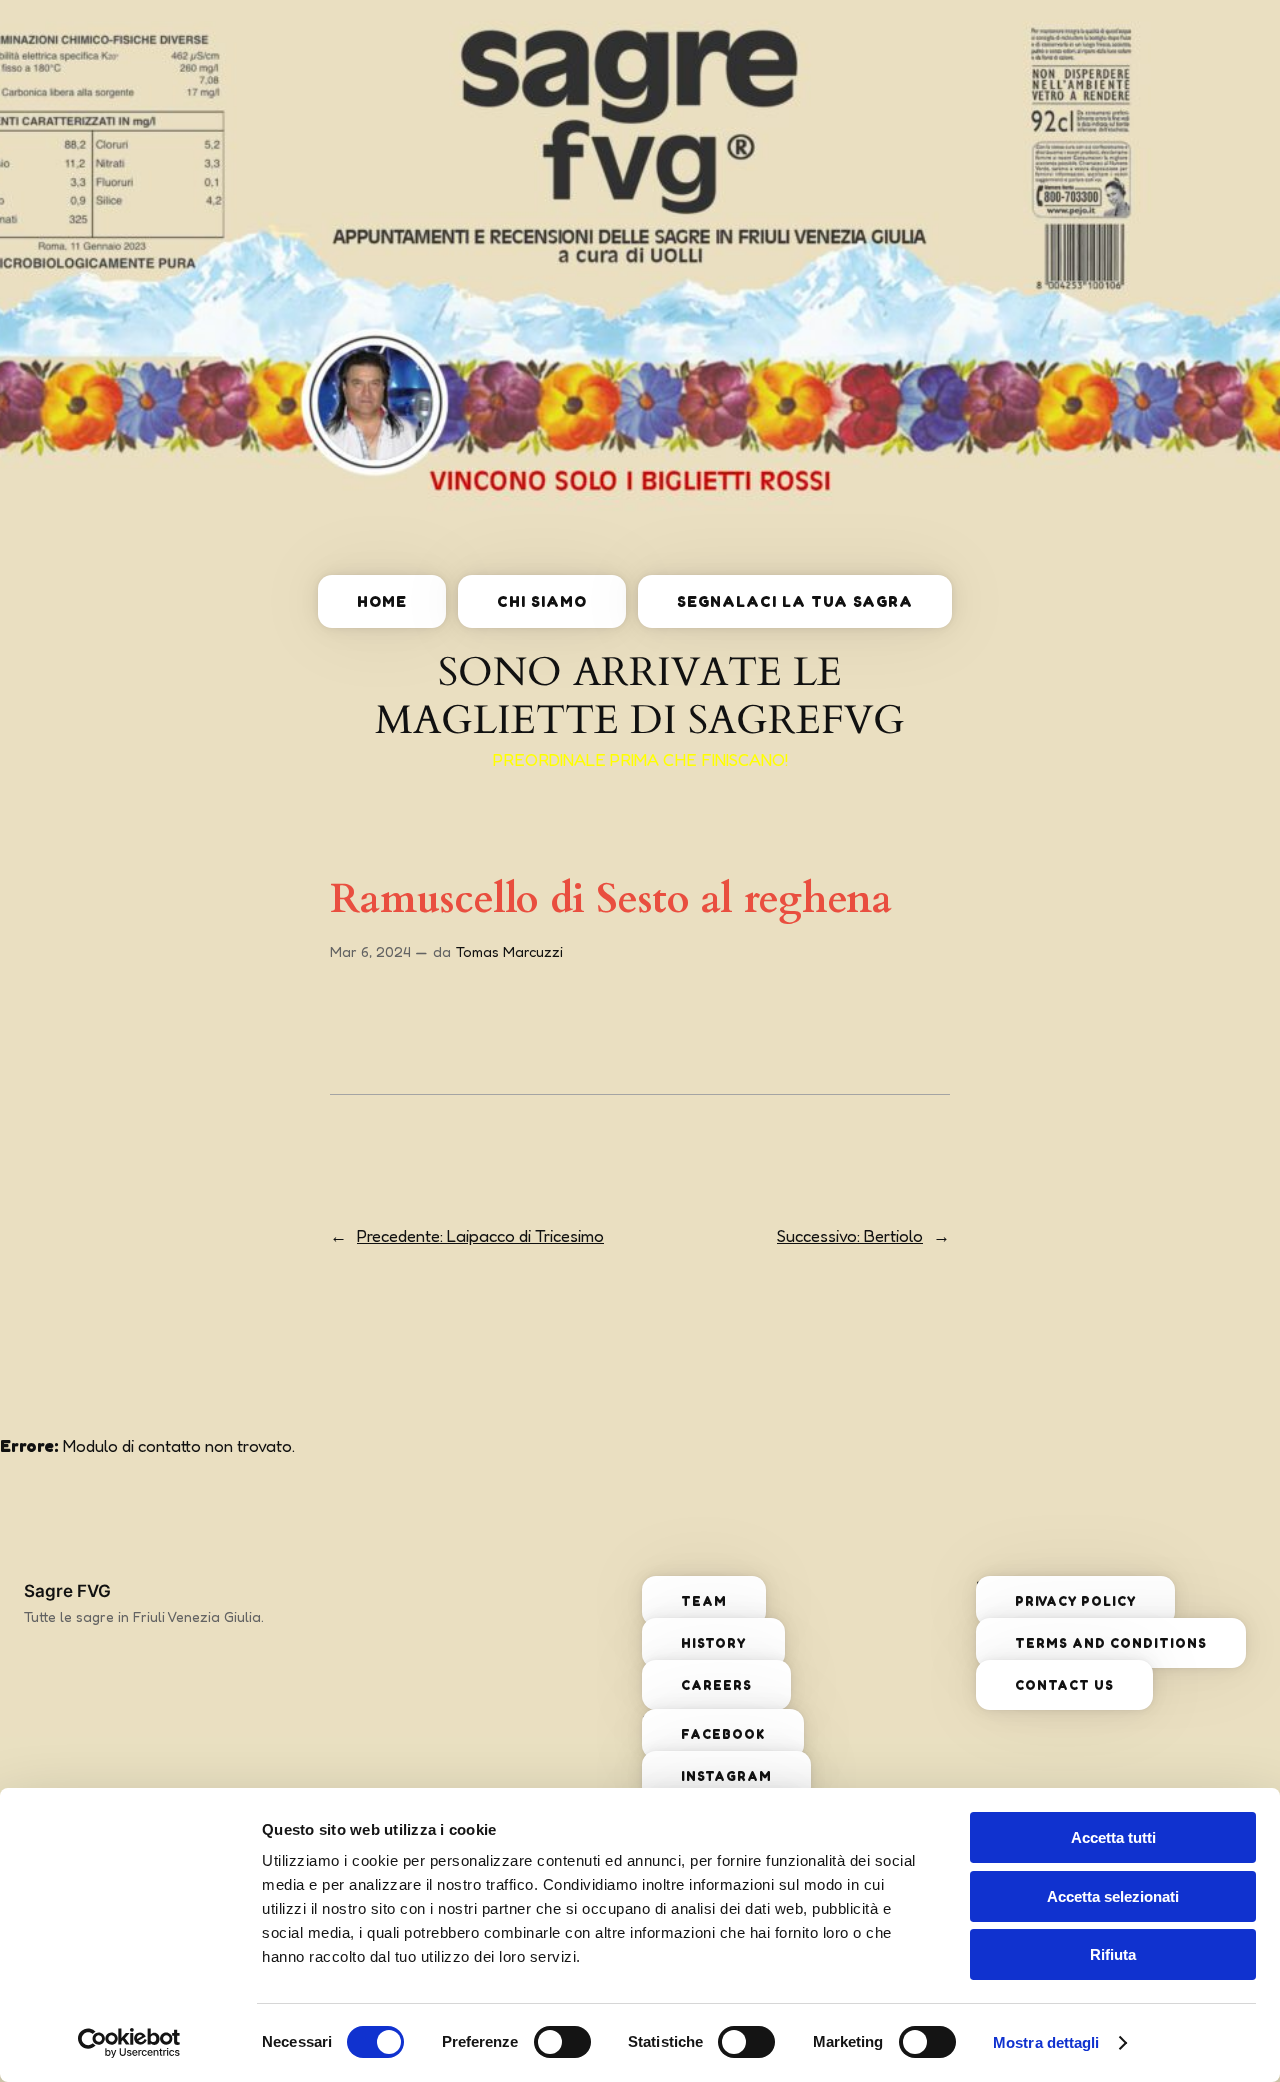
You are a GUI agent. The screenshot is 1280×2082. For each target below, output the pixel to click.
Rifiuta (1113, 1954)
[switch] (562, 2042)
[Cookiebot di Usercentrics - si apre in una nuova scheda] (129, 2043)
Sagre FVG (67, 1591)
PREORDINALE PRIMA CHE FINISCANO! (640, 760)
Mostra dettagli (1046, 2042)
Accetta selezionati (1113, 1896)
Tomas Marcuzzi (509, 951)
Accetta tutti (1113, 1837)
